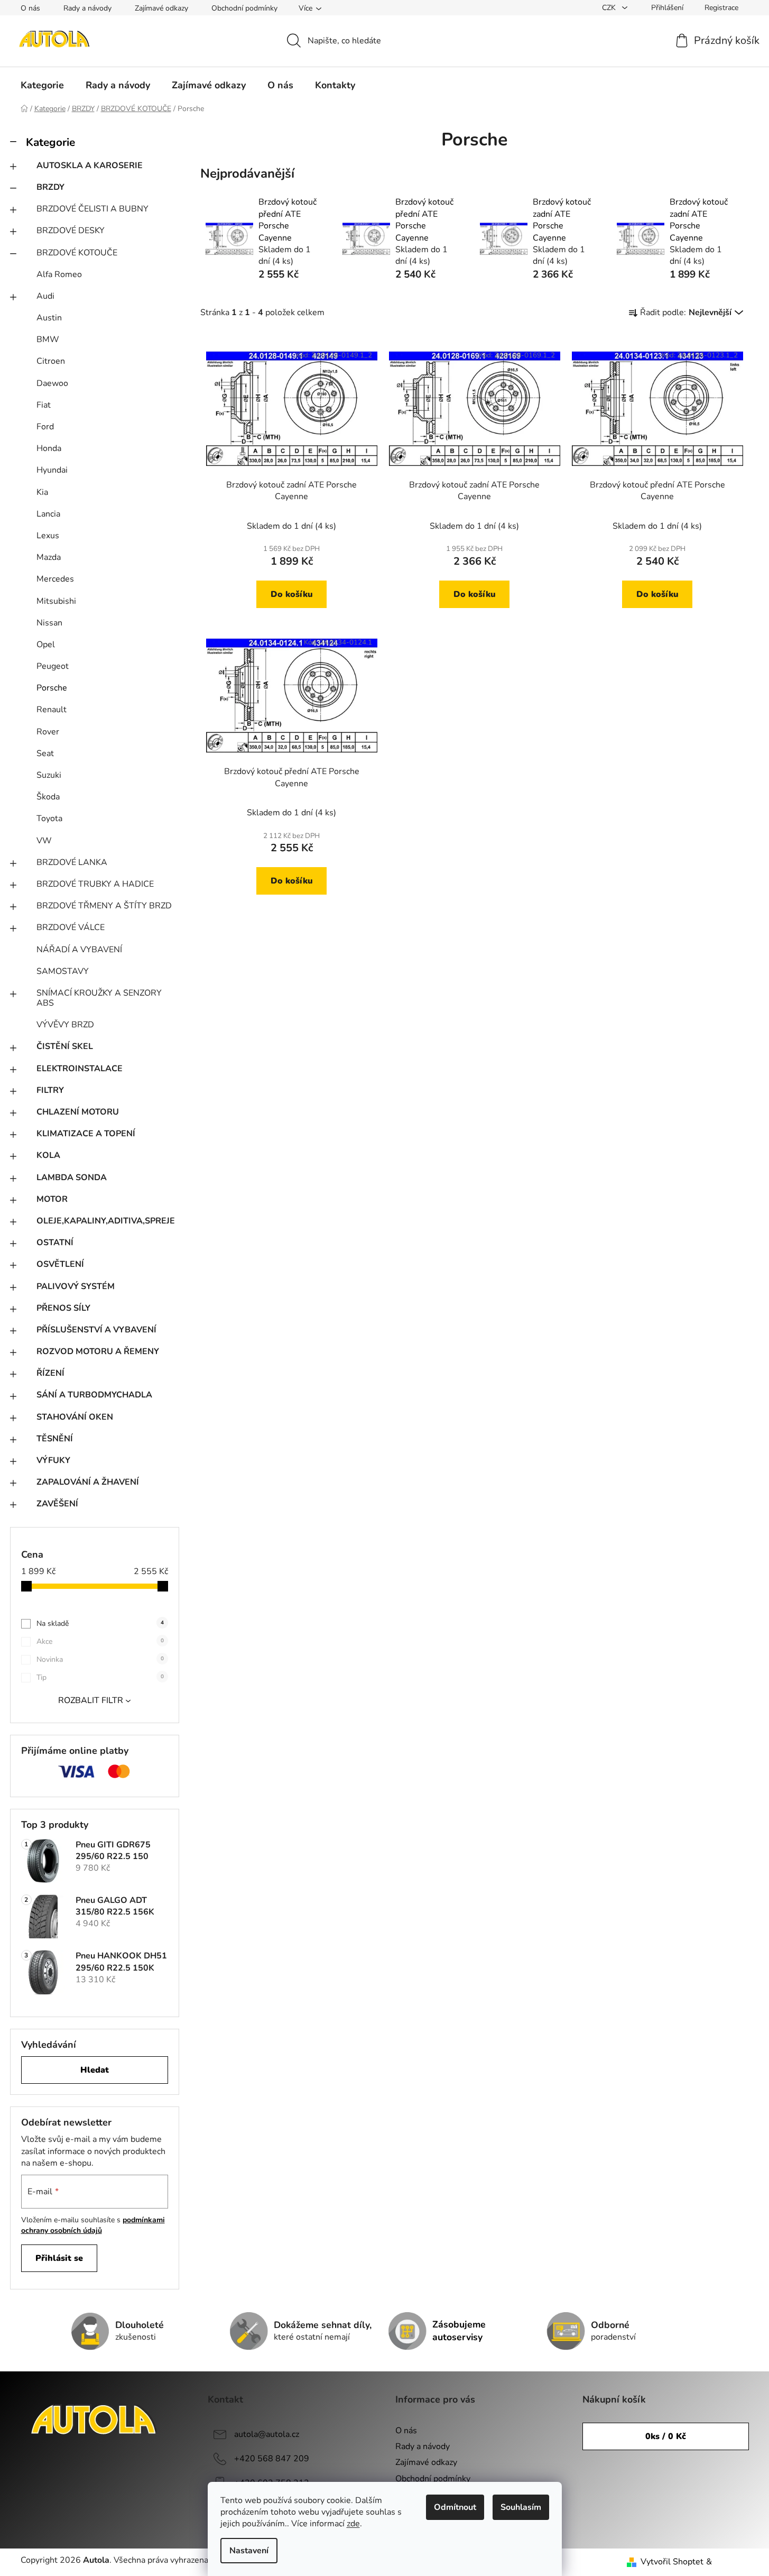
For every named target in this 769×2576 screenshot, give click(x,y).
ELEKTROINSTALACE (80, 1069)
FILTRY (50, 1090)
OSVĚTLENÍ (60, 1264)
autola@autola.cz (267, 2434)
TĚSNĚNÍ (55, 1439)
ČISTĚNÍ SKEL (65, 1046)
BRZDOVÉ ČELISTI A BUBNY (92, 209)
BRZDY (50, 187)
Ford (45, 427)
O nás (30, 8)
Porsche (52, 688)
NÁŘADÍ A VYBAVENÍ (79, 950)
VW (44, 841)
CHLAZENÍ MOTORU (78, 1112)
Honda (49, 448)
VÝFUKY (53, 1460)
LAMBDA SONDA (72, 1177)
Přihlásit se (59, 2258)
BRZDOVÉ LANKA (72, 862)
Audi (45, 296)
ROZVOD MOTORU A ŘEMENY (98, 1351)
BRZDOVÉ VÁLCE (71, 927)
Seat (45, 753)
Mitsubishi (56, 601)
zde (353, 2524)
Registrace (721, 8)
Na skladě (100, 1623)
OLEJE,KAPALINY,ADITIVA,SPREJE (106, 1221)
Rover (48, 732)
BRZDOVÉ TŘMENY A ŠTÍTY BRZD (104, 906)
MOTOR (52, 1199)
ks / (666, 2436)
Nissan (49, 623)
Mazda (49, 557)
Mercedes (55, 579)
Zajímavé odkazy (161, 8)
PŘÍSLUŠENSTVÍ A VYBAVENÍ (96, 1330)
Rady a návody (87, 8)
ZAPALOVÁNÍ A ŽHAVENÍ (88, 1482)
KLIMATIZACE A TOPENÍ (86, 1134)
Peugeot (53, 666)
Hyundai (52, 470)
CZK (610, 8)
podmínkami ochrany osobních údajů (93, 2225)
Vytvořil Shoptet (672, 2562)
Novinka (100, 1659)
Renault (52, 710)
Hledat (95, 2070)
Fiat (44, 405)
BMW (48, 339)
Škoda (48, 797)
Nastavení (249, 2551)
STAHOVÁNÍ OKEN (75, 1417)
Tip (100, 1677)
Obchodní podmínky (244, 8)
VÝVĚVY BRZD (65, 1025)
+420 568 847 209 (272, 2459)
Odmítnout (455, 2507)
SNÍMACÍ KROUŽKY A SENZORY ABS (99, 998)
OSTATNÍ (55, 1243)
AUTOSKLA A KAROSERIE (90, 165)
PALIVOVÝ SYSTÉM (76, 1286)
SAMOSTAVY (63, 971)
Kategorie (50, 142)
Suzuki (49, 775)
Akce (100, 1641)
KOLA (48, 1155)
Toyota (49, 818)
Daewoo (52, 383)
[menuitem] (42, 85)
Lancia (48, 514)
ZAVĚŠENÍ (57, 1504)
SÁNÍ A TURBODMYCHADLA (94, 1395)
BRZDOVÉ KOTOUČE (77, 253)
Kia (42, 492)
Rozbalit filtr (91, 1700)
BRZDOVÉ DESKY (71, 231)
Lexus (48, 536)
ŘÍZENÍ (50, 1373)
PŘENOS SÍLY (63, 1308)
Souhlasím (521, 2507)
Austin (49, 318)
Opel (46, 645)
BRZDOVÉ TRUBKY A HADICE (95, 884)
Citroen (51, 361)
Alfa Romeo (59, 274)
